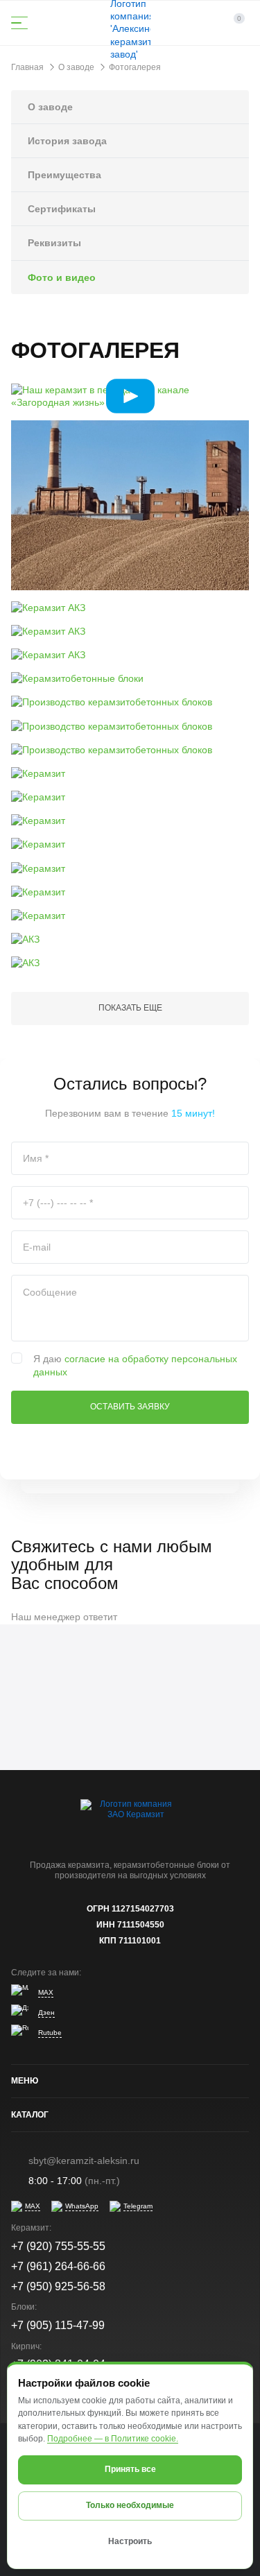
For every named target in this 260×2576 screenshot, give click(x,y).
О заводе (50, 107)
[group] (130, 396)
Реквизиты (54, 243)
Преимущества (64, 175)
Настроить (130, 2541)
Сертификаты (62, 209)
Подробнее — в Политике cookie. (113, 2439)
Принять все (130, 2469)
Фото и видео (62, 277)
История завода (67, 141)
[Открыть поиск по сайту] (55, 23)
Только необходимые (130, 2505)
